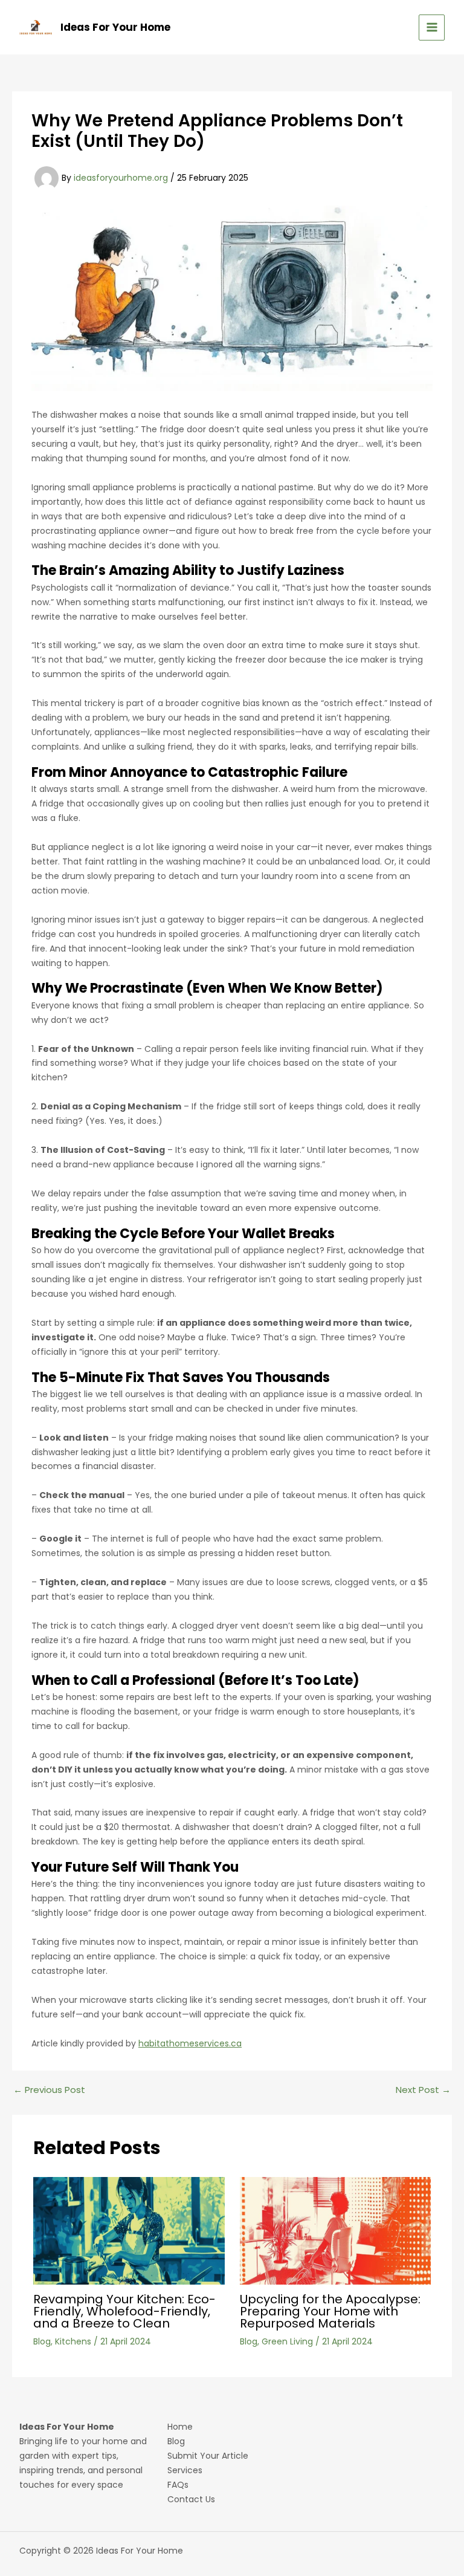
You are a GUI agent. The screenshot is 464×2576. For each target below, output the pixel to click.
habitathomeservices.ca (190, 2043)
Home (180, 2427)
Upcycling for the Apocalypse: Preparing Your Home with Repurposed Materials (330, 2311)
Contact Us (191, 2499)
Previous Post (49, 2090)
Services (185, 2470)
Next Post (423, 2090)
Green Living (287, 2341)
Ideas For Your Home (115, 27)
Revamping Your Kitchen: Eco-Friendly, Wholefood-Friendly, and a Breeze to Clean (124, 2311)
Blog (42, 2341)
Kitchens (73, 2341)
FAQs (178, 2485)
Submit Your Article (208, 2456)
